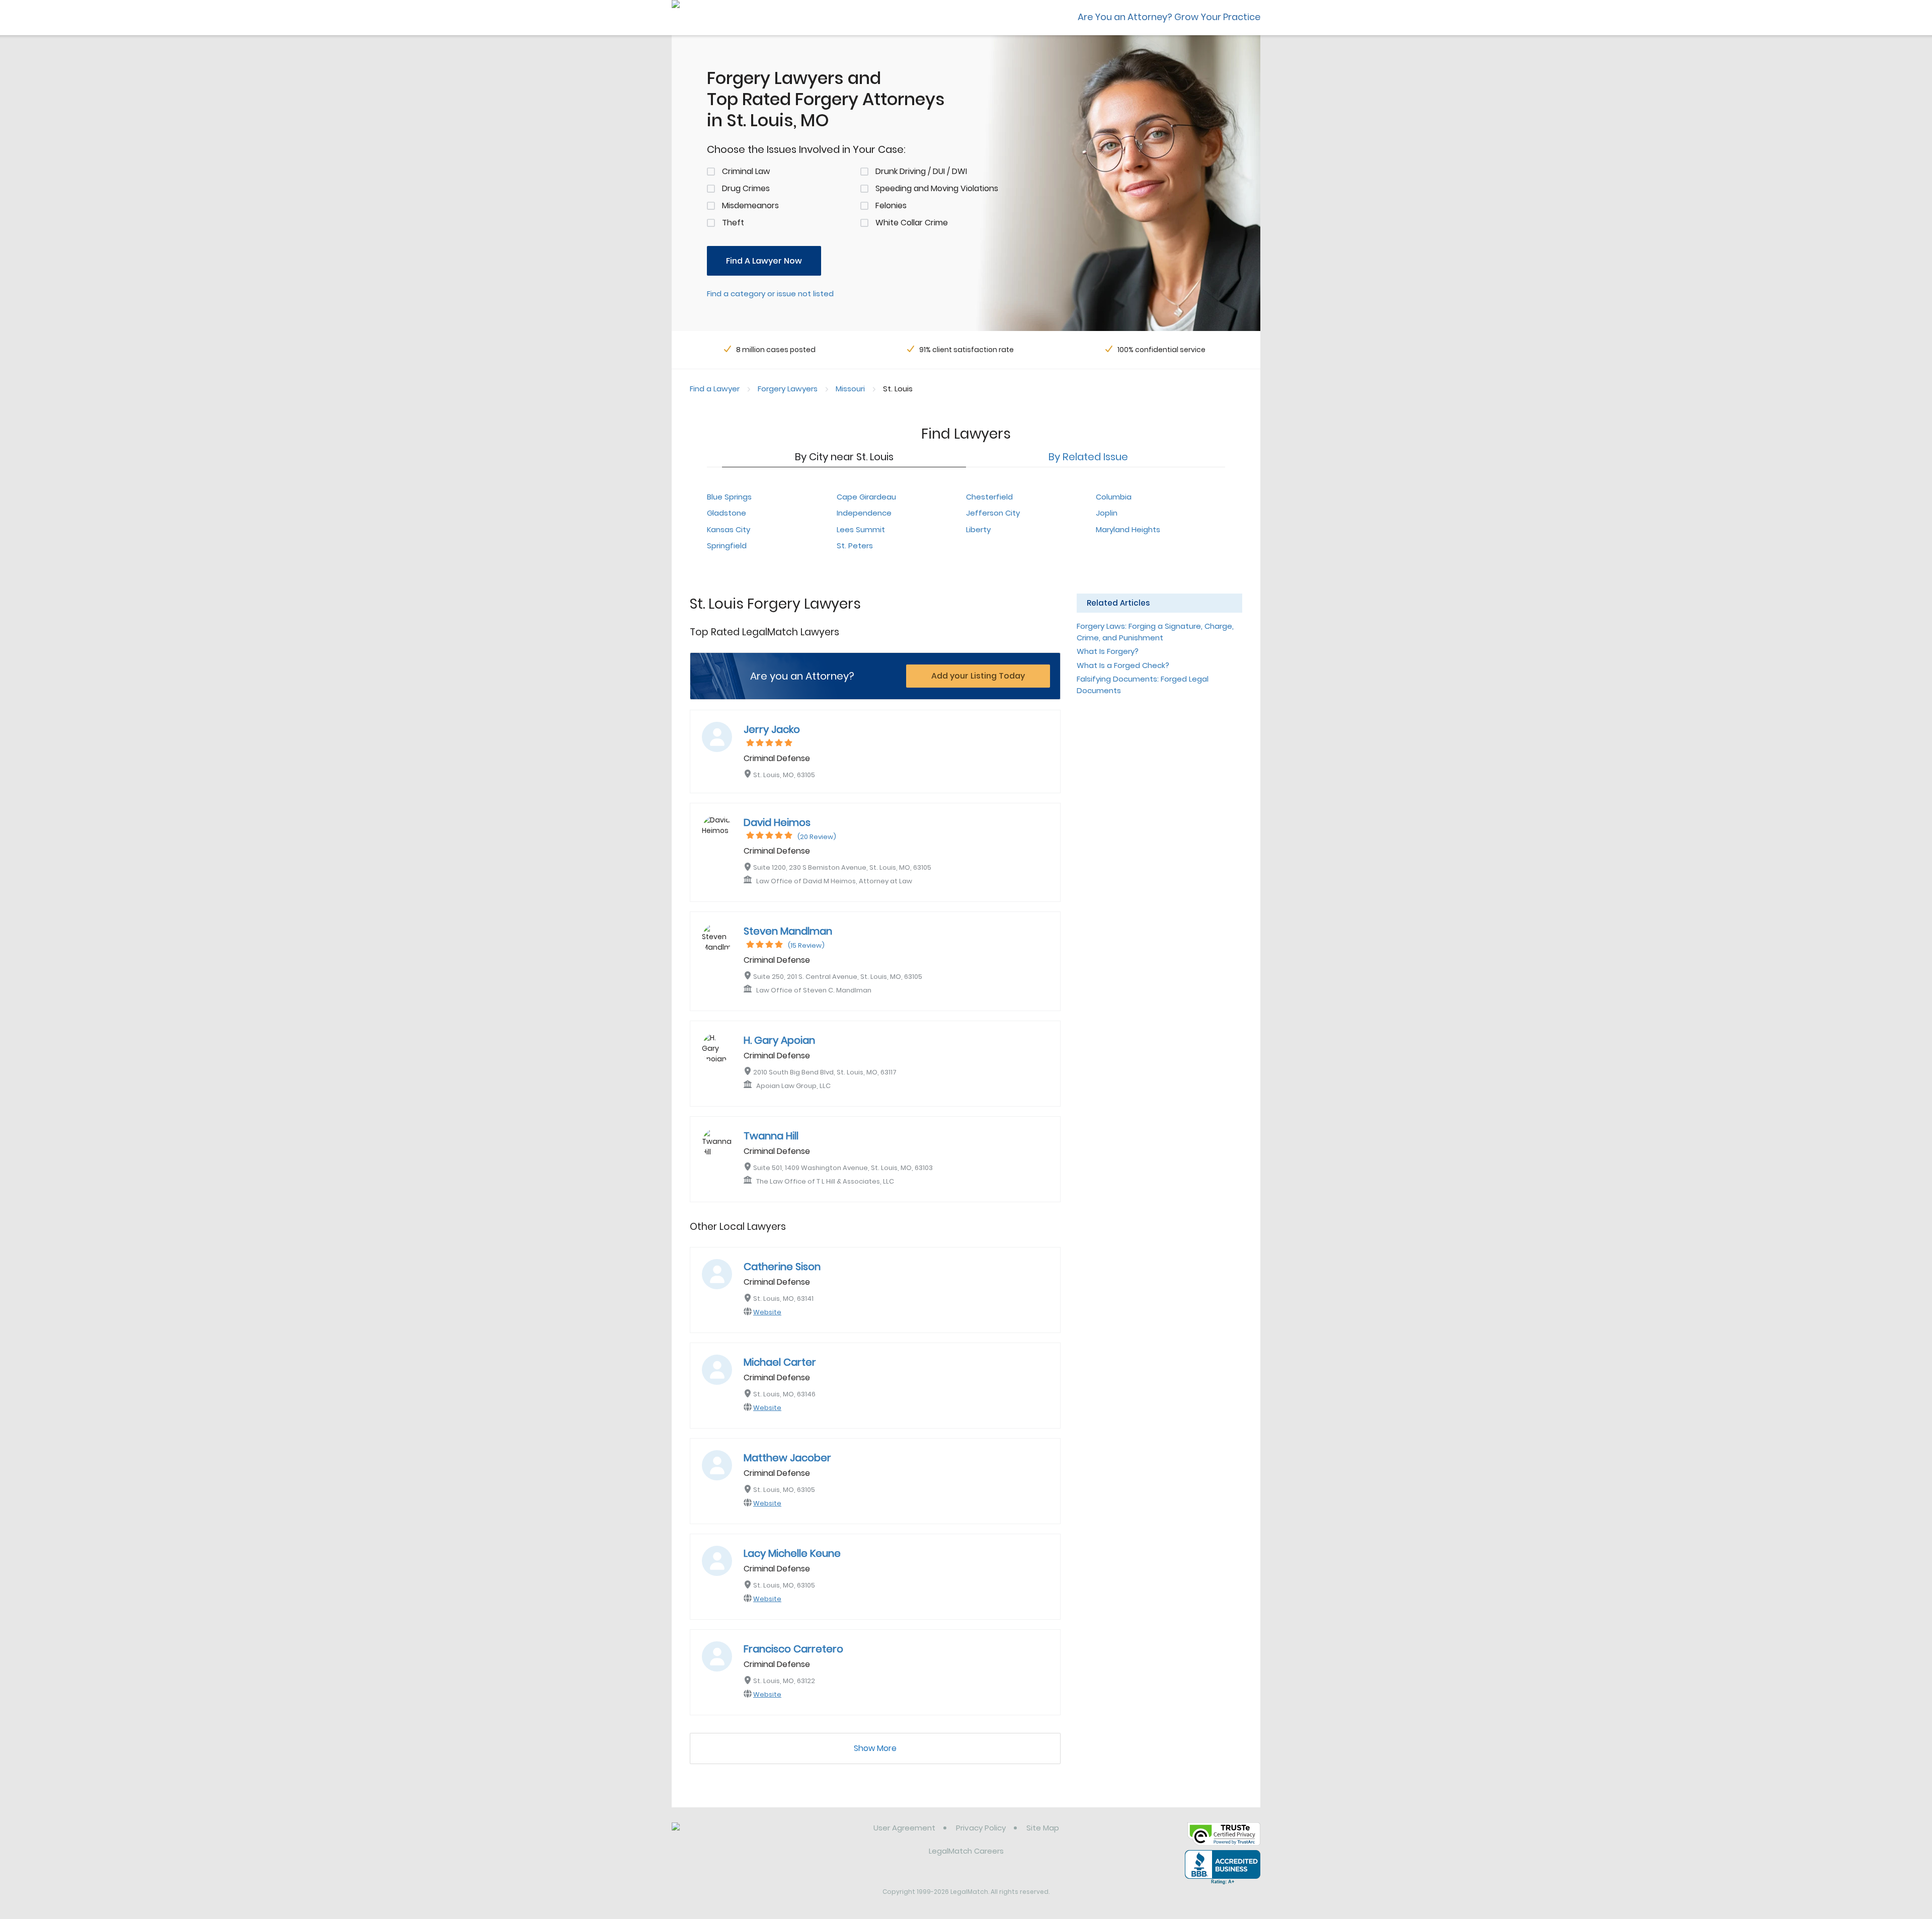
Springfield (727, 546)
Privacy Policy (981, 1828)
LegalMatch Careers (966, 1851)
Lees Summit (861, 529)
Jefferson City (993, 513)
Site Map (1043, 1828)
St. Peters (855, 546)
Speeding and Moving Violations (937, 188)
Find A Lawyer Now (764, 261)
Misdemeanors (750, 205)
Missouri (850, 389)
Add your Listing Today (978, 676)
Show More (875, 1748)
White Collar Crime (912, 223)
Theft (733, 223)
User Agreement (904, 1828)
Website (767, 1312)
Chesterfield (989, 497)
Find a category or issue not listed (770, 294)
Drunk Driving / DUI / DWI (921, 171)
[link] (723, 1835)
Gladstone (727, 513)
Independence (864, 513)
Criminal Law (746, 171)
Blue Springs (729, 497)
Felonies (891, 205)
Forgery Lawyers (788, 389)
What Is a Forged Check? (1123, 665)
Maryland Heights (1128, 529)
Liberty (978, 529)
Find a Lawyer (715, 389)
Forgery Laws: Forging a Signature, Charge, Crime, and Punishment (1155, 632)
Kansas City (729, 529)
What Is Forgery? (1108, 651)
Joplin (1107, 513)
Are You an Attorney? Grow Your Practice (1169, 17)
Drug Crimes (746, 188)
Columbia (1114, 497)
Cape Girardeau (866, 497)
